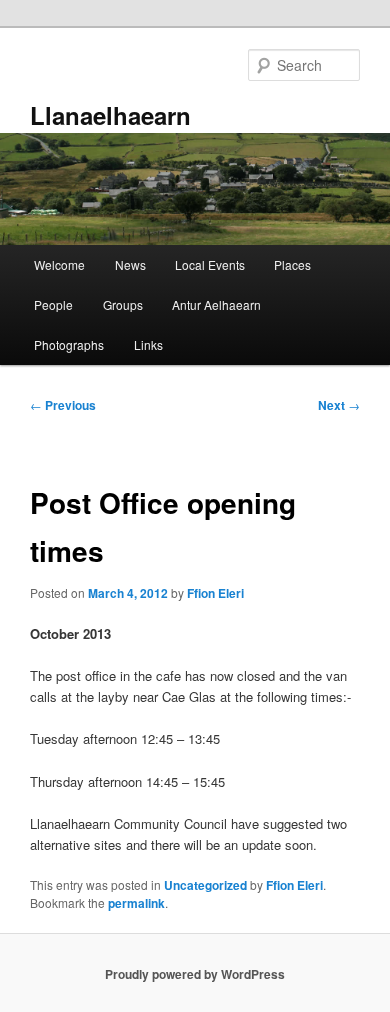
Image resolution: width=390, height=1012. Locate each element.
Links (148, 344)
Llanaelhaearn (110, 115)
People (53, 304)
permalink (136, 903)
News (130, 264)
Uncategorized (205, 885)
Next (339, 405)
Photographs (69, 344)
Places (292, 264)
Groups (123, 304)
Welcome (59, 264)
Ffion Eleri (215, 593)
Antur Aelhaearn (216, 304)
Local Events (210, 264)
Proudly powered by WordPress (195, 974)
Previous (63, 405)
